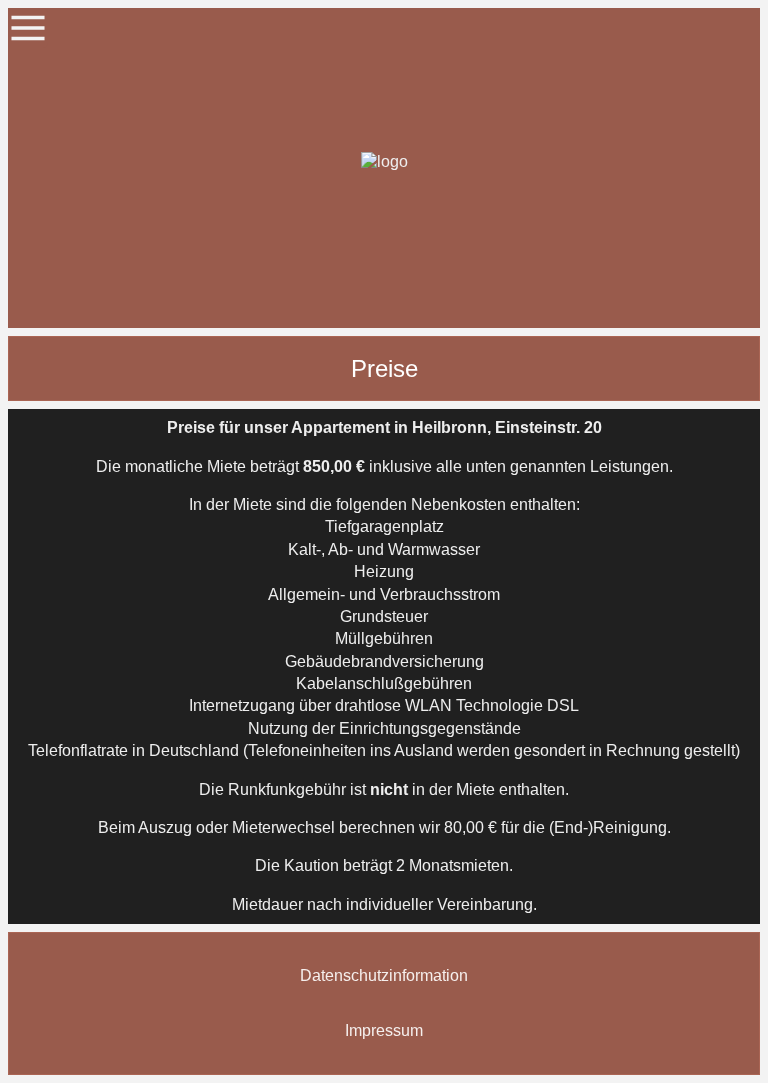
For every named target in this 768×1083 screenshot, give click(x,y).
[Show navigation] (28, 28)
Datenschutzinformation (384, 975)
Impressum (384, 1030)
